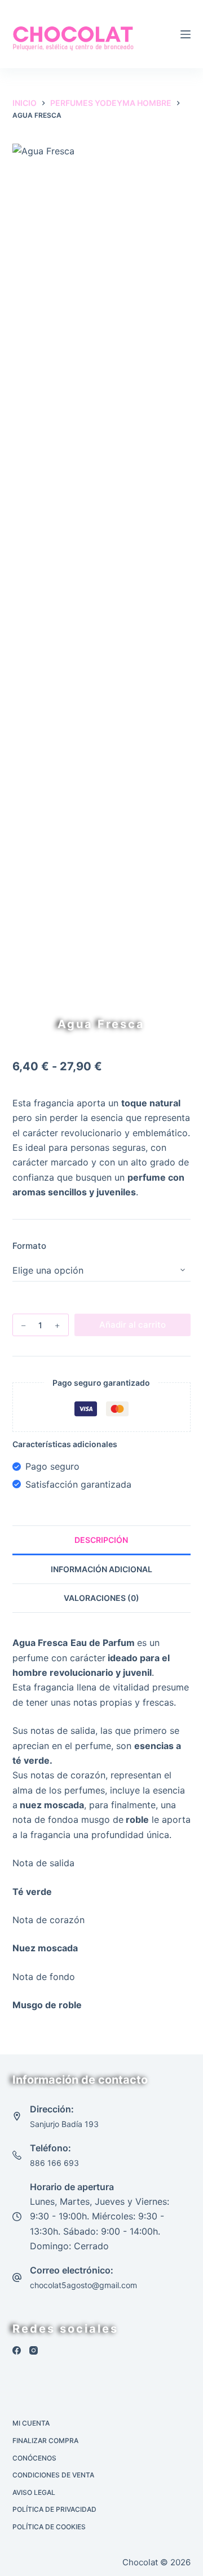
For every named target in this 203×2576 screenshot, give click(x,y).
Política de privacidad (54, 2509)
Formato (29, 1246)
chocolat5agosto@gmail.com (83, 2285)
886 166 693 (54, 2163)
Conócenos (34, 2458)
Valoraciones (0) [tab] (101, 1598)
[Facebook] (17, 2350)
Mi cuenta (31, 2423)
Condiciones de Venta (53, 2475)
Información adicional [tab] (101, 1569)
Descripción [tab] (101, 1540)
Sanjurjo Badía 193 (64, 2124)
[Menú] (186, 34)
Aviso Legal (34, 2492)
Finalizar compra (45, 2441)
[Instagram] (34, 2350)
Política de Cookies (49, 2527)
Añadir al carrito (133, 1325)
